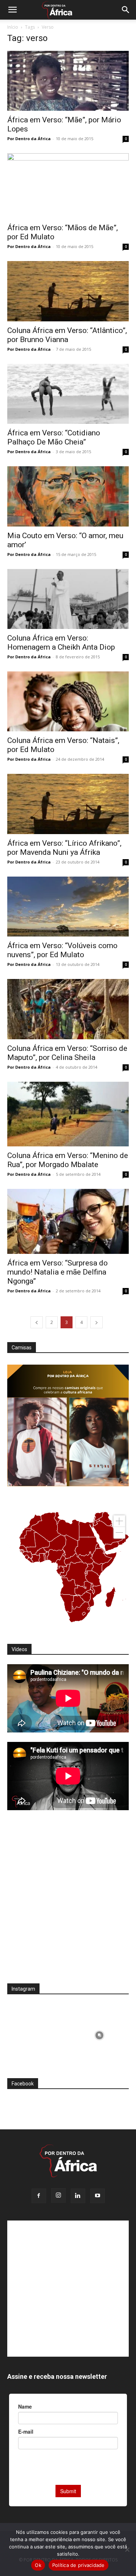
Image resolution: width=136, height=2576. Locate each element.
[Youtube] (98, 2196)
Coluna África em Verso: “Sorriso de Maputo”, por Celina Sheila (67, 1053)
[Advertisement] (68, 1901)
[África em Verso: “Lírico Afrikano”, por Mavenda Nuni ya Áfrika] (68, 804)
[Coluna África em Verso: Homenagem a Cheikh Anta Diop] (68, 599)
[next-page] (96, 1322)
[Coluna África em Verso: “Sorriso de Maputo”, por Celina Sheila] (68, 1009)
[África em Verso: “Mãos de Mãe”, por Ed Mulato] (68, 186)
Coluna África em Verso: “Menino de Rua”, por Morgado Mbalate (68, 1160)
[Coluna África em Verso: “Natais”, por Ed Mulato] (68, 701)
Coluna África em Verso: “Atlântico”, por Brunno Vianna (67, 335)
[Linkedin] (78, 2196)
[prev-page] (37, 1322)
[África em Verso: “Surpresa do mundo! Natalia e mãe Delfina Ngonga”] (68, 1221)
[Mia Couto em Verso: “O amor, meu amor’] (68, 496)
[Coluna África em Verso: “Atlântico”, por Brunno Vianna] (68, 291)
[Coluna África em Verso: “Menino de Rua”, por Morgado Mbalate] (68, 1114)
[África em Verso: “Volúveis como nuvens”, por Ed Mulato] (68, 907)
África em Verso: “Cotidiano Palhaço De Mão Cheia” (54, 437)
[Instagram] (58, 2195)
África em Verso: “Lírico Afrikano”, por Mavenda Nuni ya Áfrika (64, 848)
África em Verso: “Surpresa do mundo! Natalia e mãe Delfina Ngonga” (57, 1272)
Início (13, 27)
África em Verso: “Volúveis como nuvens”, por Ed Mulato (62, 950)
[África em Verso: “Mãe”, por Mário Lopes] (68, 81)
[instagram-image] (37, 2033)
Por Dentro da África (29, 139)
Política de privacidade (79, 2565)
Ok (38, 2565)
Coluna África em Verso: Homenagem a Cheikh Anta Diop (61, 643)
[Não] (127, 2549)
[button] (12, 10)
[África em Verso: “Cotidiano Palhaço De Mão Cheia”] (68, 394)
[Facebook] (39, 2196)
